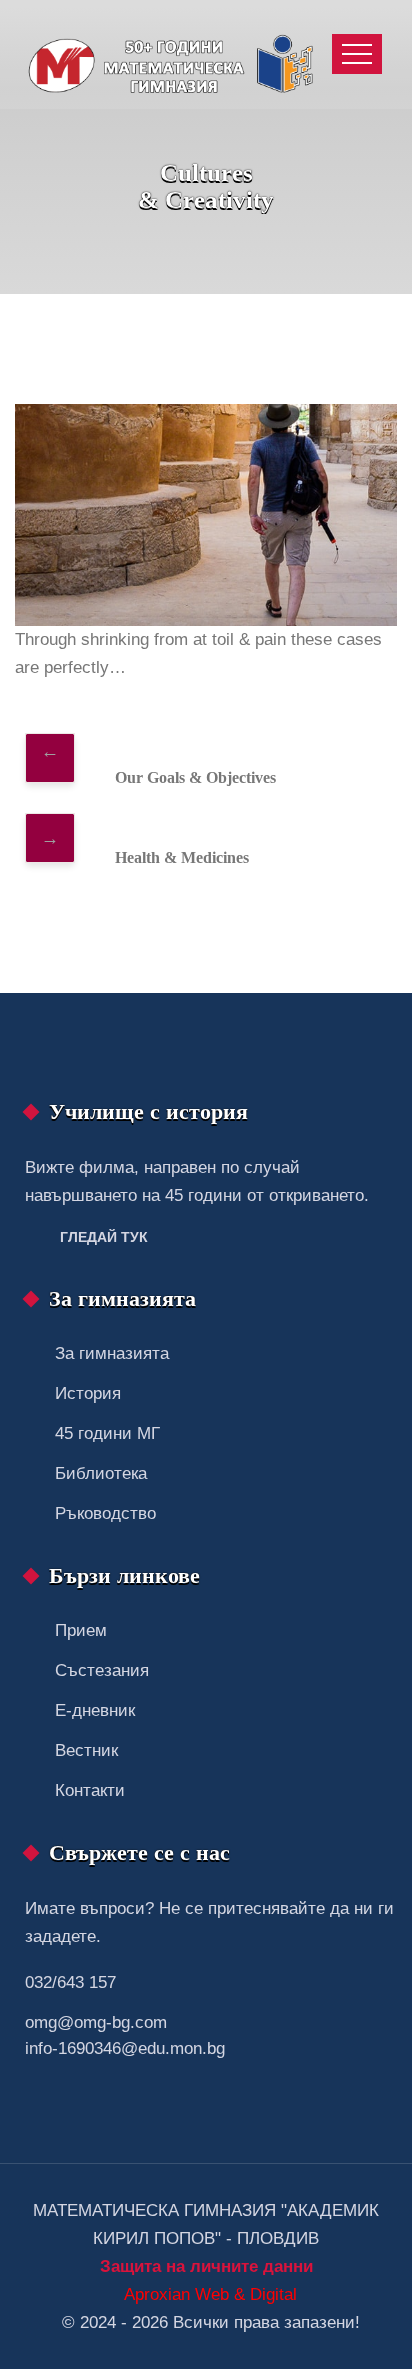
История (88, 1393)
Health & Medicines (182, 857)
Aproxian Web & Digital (210, 2294)
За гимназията (112, 1353)
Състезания (102, 1670)
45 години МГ (107, 1433)
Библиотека (101, 1473)
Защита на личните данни (206, 2266)
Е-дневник (95, 1710)
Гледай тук (104, 1237)
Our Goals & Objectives (195, 777)
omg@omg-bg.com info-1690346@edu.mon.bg (125, 2035)
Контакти (90, 1790)
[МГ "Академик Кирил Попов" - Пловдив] (176, 54)
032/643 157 (70, 1982)
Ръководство (105, 1513)
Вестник (86, 1750)
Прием (81, 1630)
